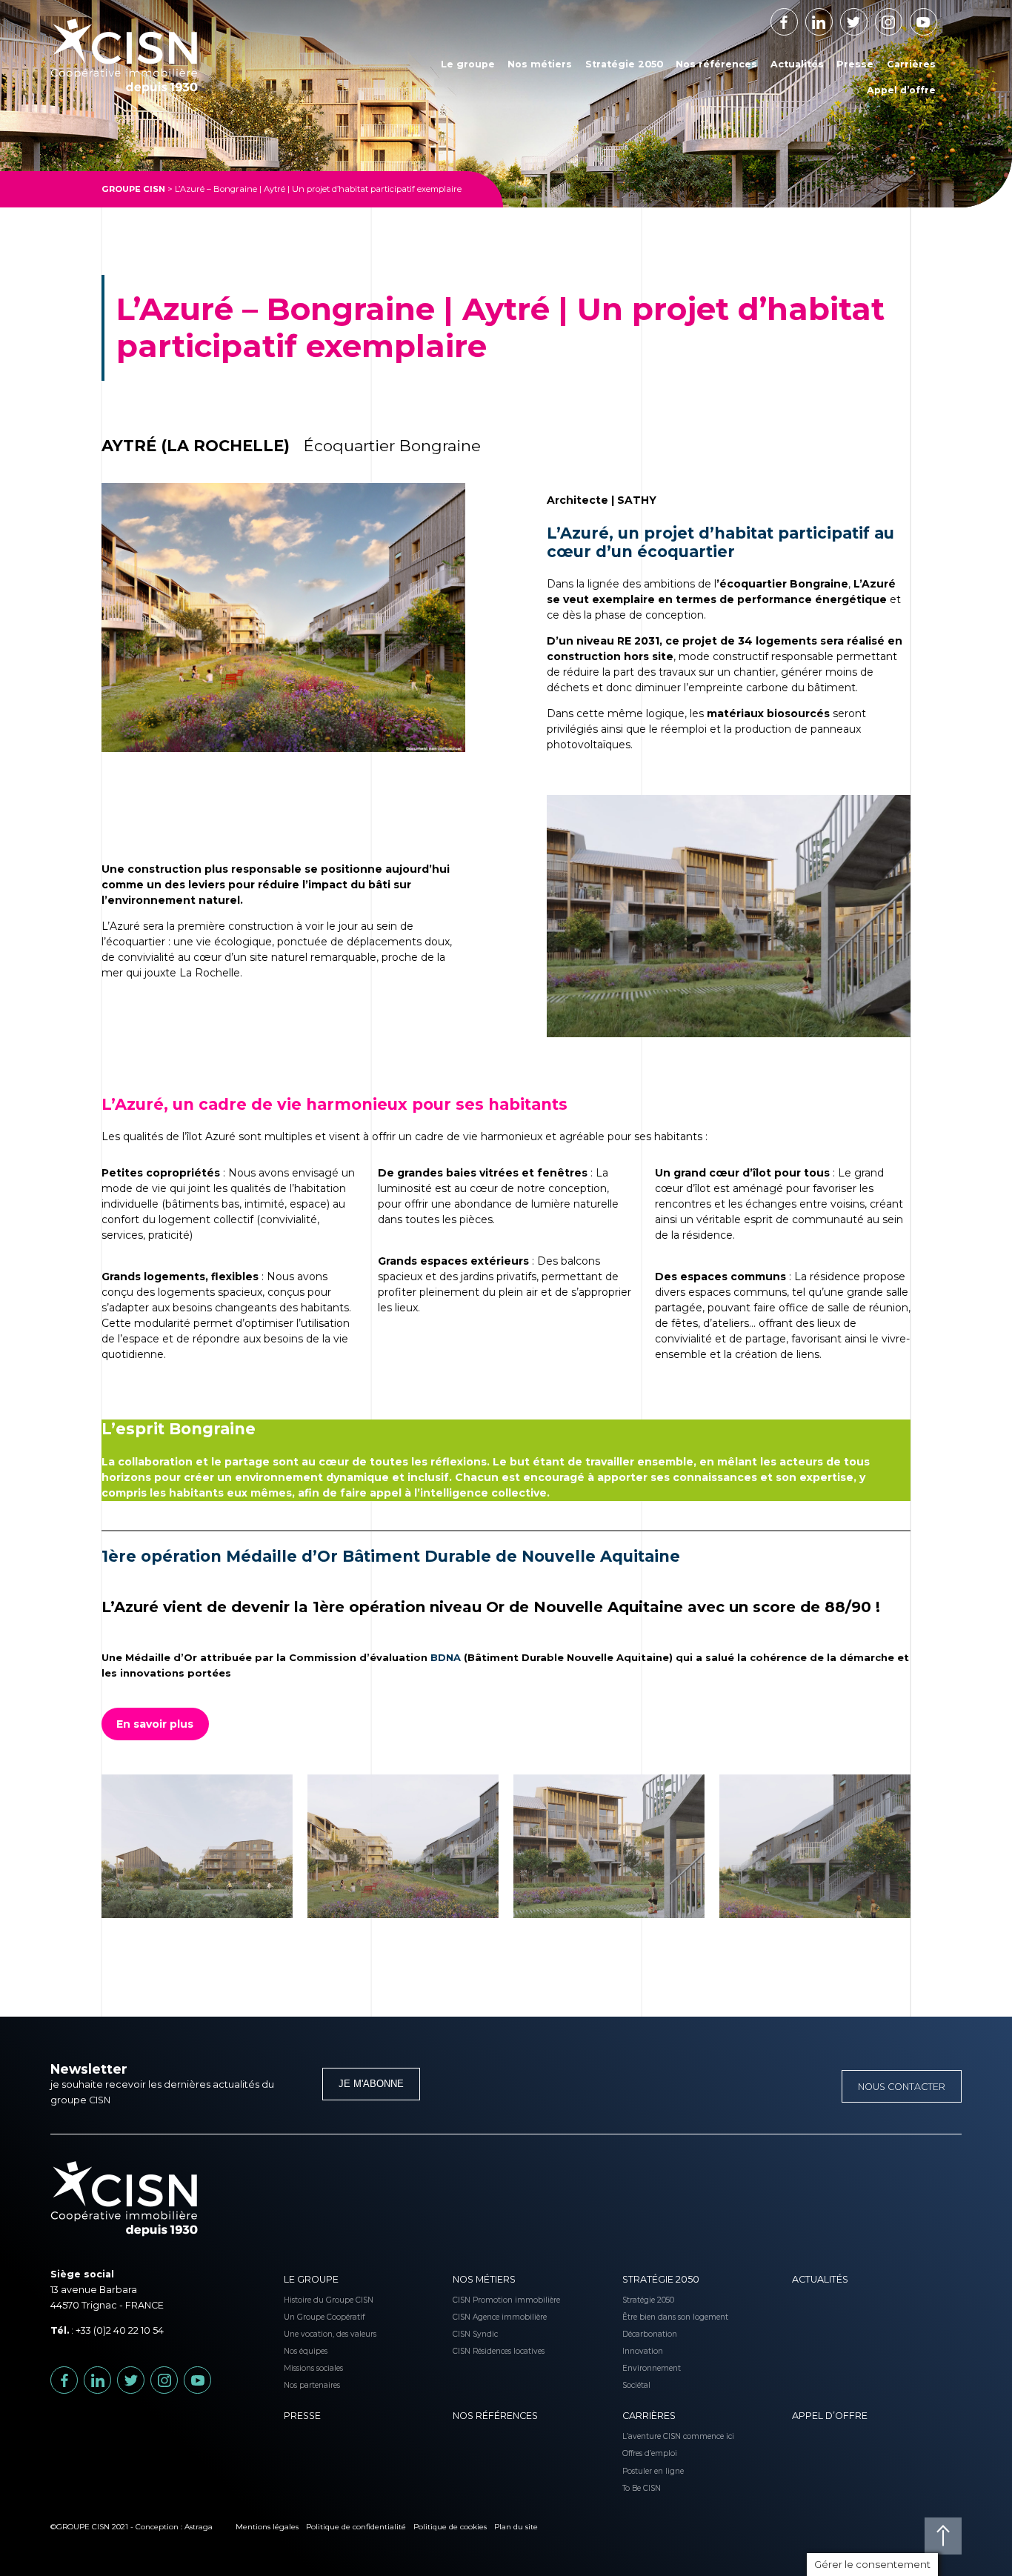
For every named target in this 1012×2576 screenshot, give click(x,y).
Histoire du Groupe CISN (305, 2300)
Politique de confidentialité (356, 2527)
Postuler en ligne (643, 2471)
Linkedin (832, 17)
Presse (855, 64)
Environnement (643, 2368)
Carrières (911, 64)
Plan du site (516, 2527)
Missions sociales (305, 2368)
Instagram (902, 17)
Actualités (797, 64)
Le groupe (468, 64)
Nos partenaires (305, 2385)
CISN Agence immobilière (474, 2317)
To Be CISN (642, 2488)
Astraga (199, 2527)
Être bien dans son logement (643, 2317)
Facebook (798, 17)
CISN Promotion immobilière (474, 2300)
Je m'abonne (371, 2084)
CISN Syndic (474, 2334)
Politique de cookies (450, 2527)
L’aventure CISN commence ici (643, 2436)
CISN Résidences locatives (474, 2351)
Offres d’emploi (643, 2453)
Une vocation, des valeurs (305, 2334)
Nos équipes (305, 2351)
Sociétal (636, 2385)
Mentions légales (267, 2527)
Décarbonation (643, 2334)
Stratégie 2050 (624, 64)
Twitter (867, 17)
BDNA (446, 1657)
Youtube (937, 17)
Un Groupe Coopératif (305, 2317)
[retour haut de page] (943, 2536)
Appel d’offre (901, 90)
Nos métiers (540, 64)
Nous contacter (902, 2087)
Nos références (716, 64)
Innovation (643, 2351)
